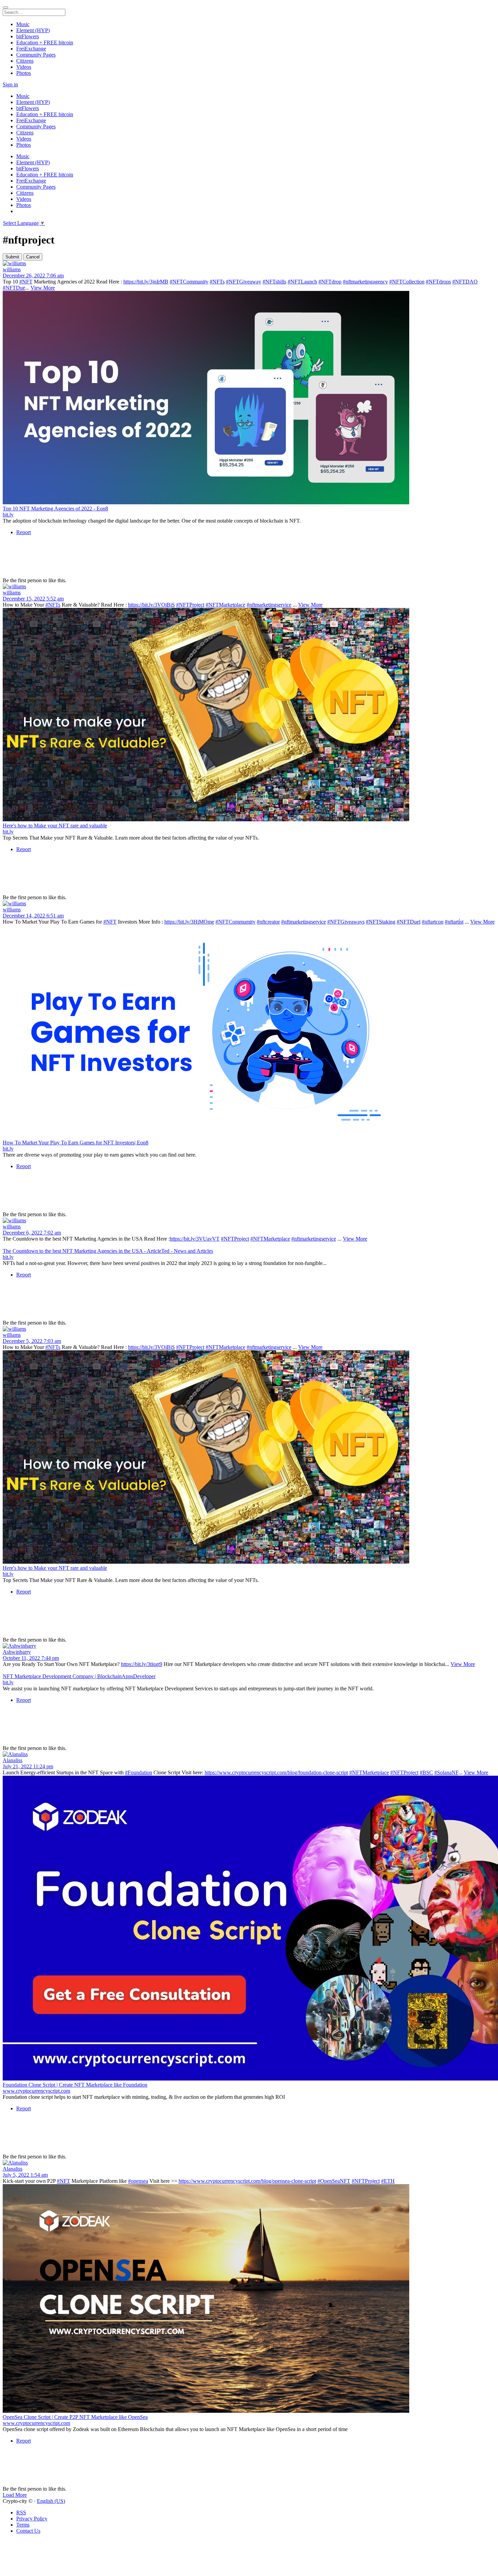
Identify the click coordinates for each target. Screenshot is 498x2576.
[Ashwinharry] (249, 1646)
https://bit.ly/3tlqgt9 (142, 1664)
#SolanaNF (446, 1772)
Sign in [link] (10, 85)
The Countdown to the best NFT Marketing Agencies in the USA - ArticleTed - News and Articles (108, 1251)
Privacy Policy (32, 2519)
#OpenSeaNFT (334, 2181)
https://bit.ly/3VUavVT (195, 1239)
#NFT (26, 282)
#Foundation (139, 1772)
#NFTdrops (438, 282)
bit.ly (8, 515)
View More (43, 288)
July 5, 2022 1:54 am (25, 2175)
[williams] (249, 263)
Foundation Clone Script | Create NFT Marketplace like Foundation (75, 2085)
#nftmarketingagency (365, 282)
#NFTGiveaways (346, 922)
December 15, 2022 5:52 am (33, 599)
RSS (21, 2512)
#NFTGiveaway (244, 282)
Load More (15, 2495)
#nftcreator (268, 922)
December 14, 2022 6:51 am (33, 916)
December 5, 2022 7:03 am (32, 1341)
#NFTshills (274, 282)
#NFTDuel (409, 922)
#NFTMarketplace (225, 605)
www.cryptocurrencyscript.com (36, 2091)
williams (12, 269)
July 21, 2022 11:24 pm (28, 1766)
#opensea (138, 2181)
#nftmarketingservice (269, 605)
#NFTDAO (465, 282)
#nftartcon (433, 922)
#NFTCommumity (235, 922)
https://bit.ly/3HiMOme (189, 922)
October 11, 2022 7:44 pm (31, 1658)
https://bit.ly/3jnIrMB (146, 282)
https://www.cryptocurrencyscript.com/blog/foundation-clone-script (276, 1772)
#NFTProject (190, 605)
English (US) (51, 2501)
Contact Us (28, 2531)
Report (24, 532)
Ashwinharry (17, 1652)
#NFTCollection (407, 282)
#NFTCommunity (189, 282)
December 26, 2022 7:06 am (33, 276)
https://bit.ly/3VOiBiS (151, 605)
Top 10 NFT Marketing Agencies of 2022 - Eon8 (55, 509)
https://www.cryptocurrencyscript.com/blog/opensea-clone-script (247, 2181)
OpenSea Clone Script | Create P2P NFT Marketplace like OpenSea (75, 2417)
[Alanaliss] (249, 1754)
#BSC (426, 1772)
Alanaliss (13, 1760)
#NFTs (217, 282)
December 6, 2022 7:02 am (32, 1233)
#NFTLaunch (302, 282)
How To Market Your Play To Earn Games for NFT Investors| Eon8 (76, 1143)
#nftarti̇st (454, 922)
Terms (23, 2525)
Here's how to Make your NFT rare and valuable (55, 826)
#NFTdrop (330, 282)
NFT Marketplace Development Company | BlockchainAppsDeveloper (79, 1676)
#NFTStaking (381, 922)
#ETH (388, 2181)
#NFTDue (14, 288)
